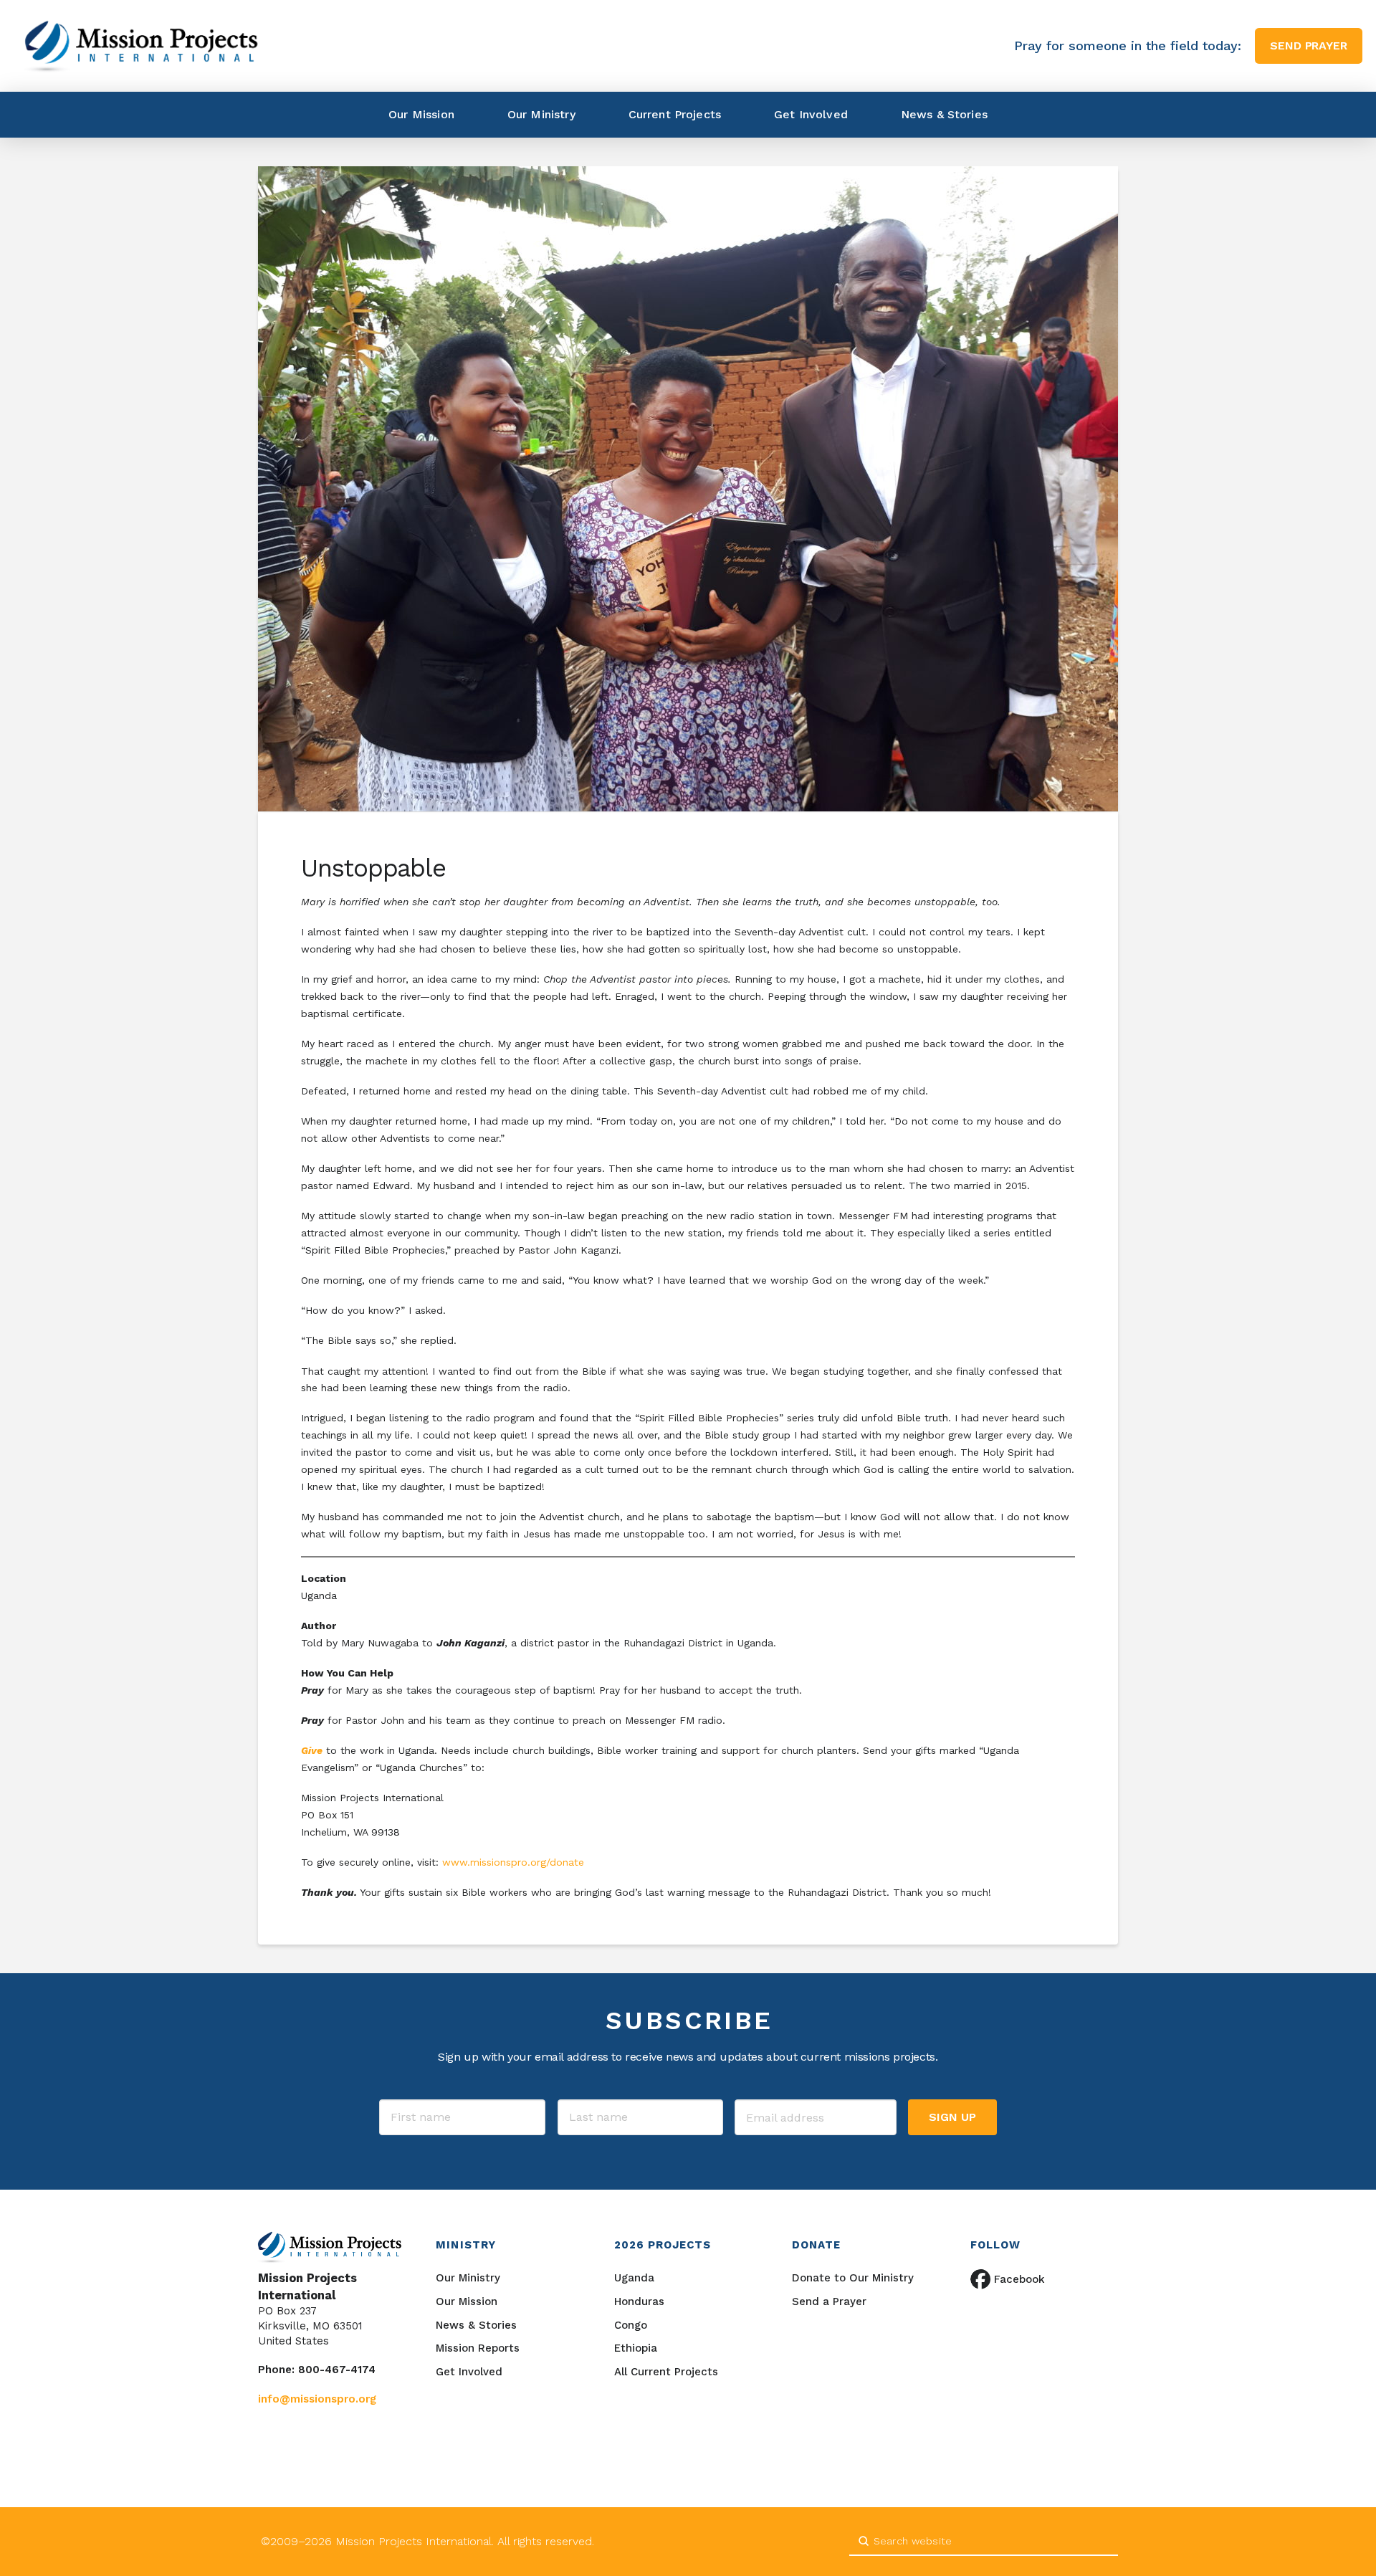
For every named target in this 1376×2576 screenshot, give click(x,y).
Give (312, 1750)
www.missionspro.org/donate (515, 1862)
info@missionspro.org (317, 2399)
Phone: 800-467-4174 (317, 2370)
